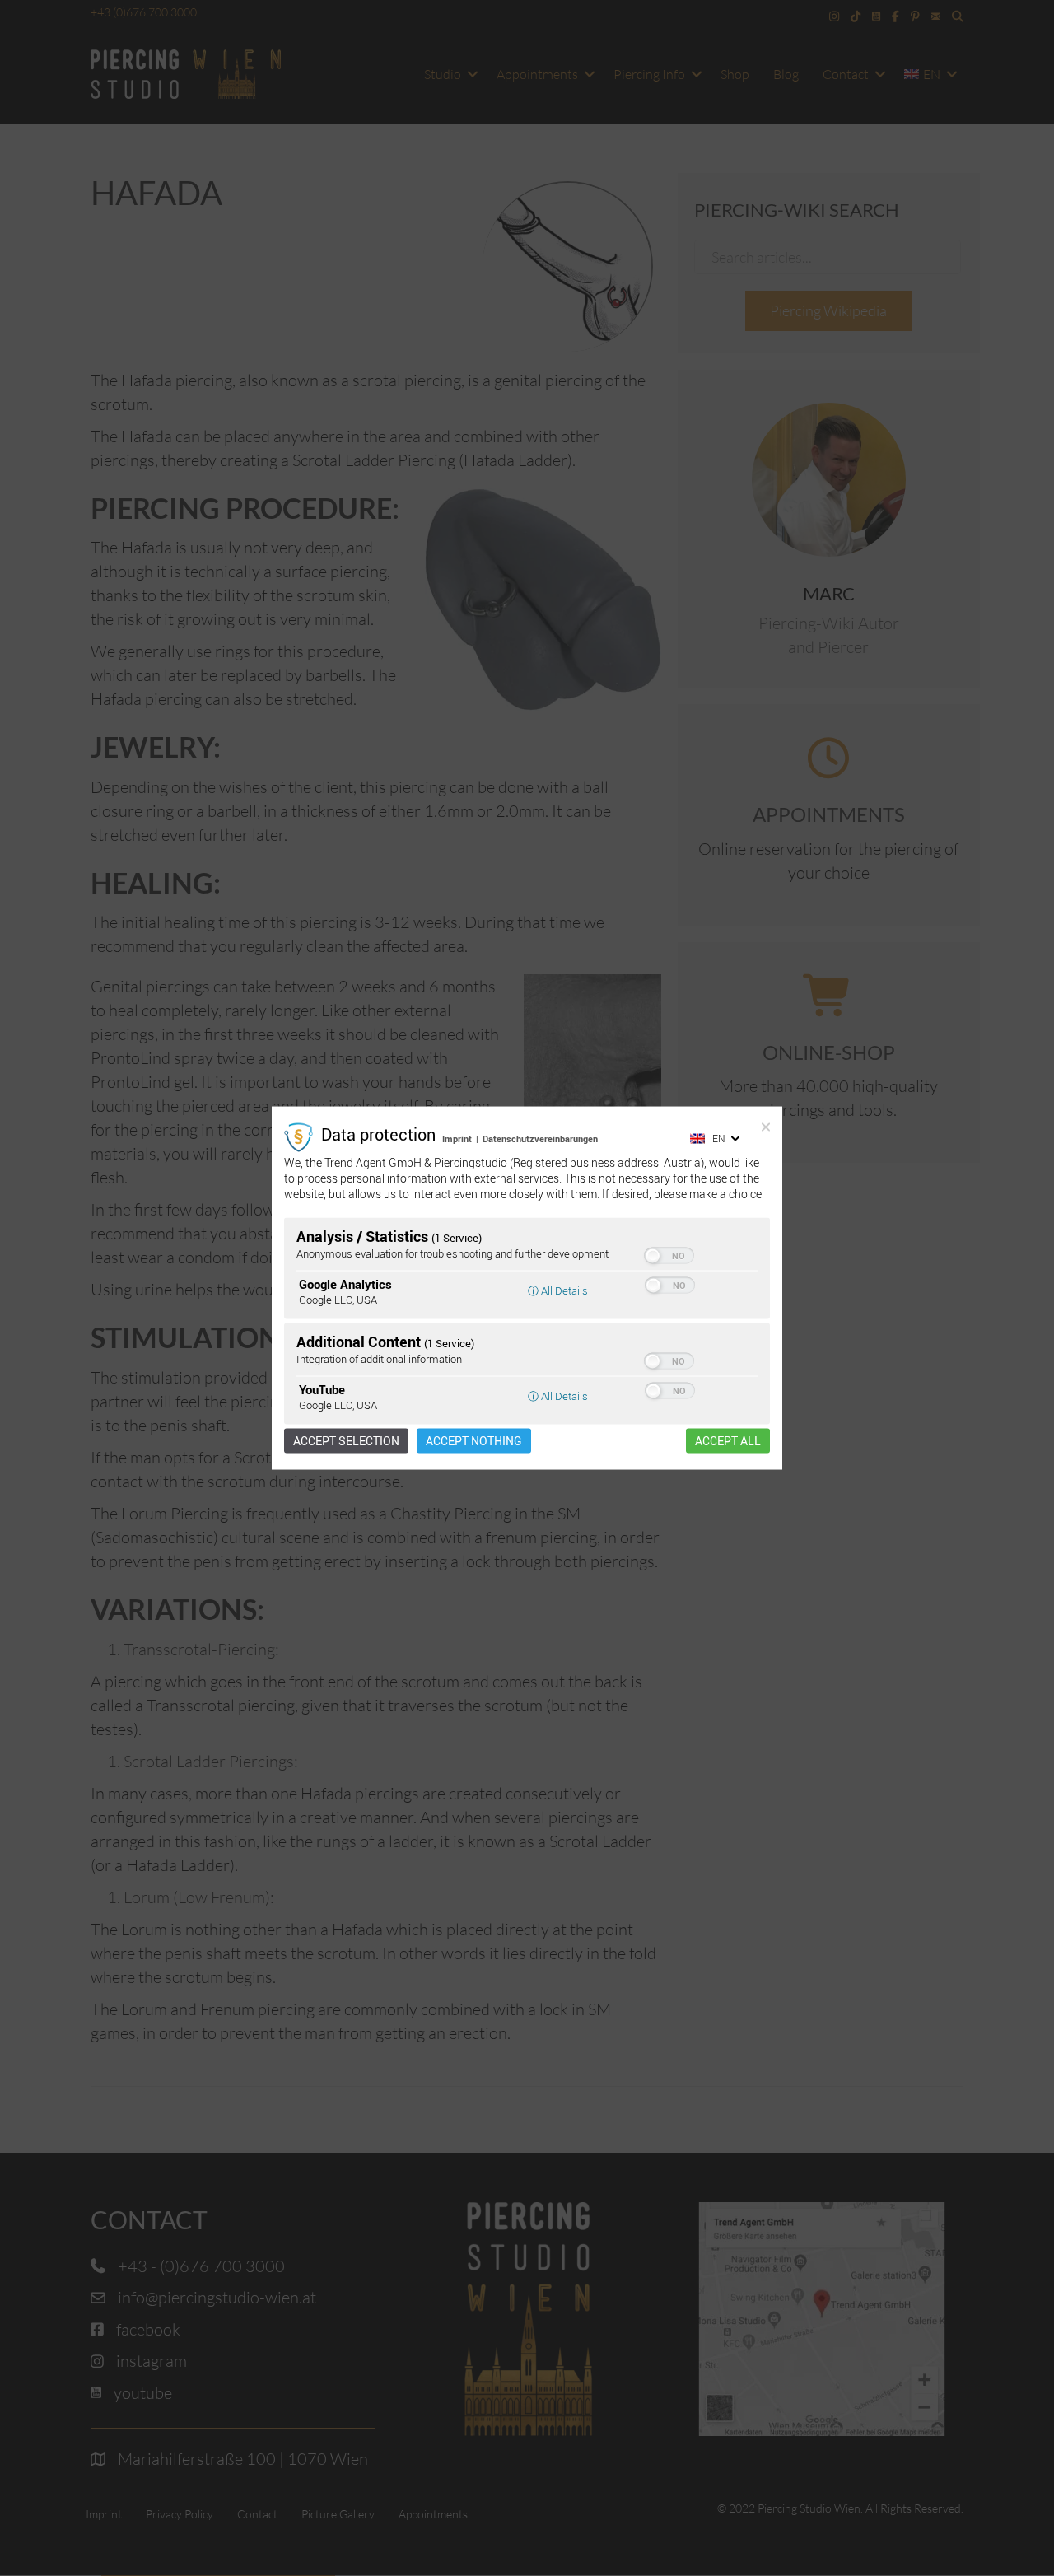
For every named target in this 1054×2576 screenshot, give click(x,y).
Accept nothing (474, 1440)
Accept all (728, 1440)
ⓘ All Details (558, 1290)
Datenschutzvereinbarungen (540, 1139)
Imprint (457, 1139)
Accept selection (346, 1440)
